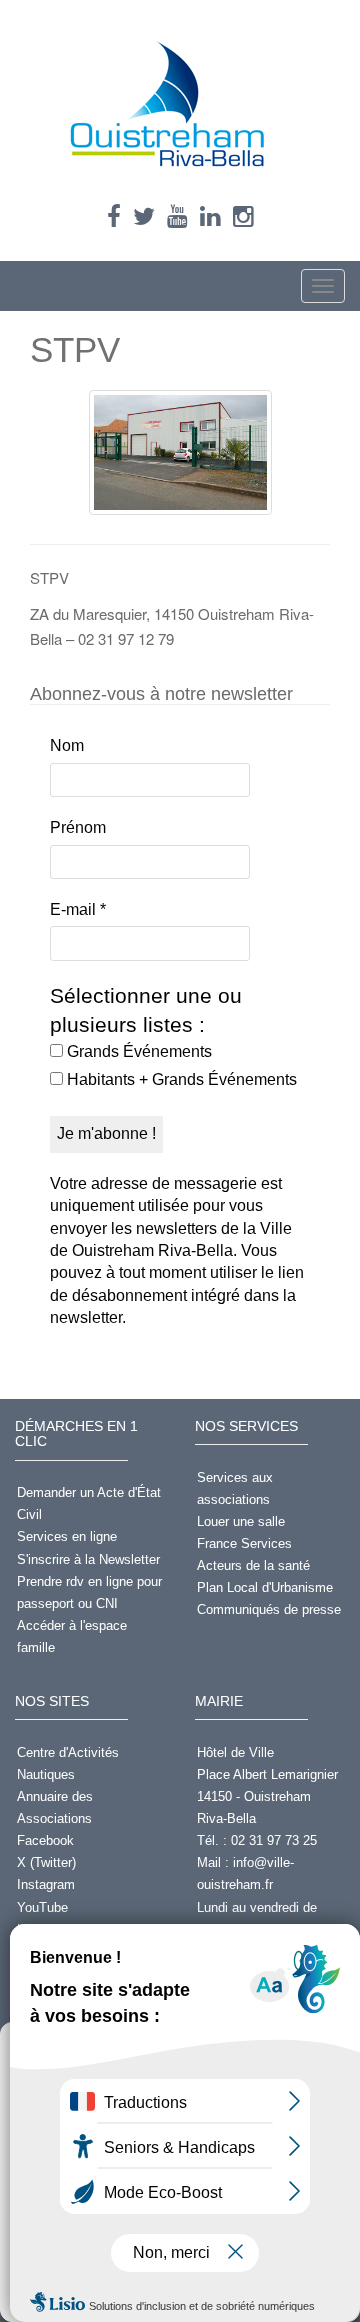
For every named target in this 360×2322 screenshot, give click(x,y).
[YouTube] (177, 216)
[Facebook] (114, 216)
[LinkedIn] (210, 216)
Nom (67, 745)
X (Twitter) (46, 1862)
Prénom (78, 827)
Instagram (46, 1884)
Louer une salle (241, 1521)
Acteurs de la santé (253, 1565)
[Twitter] (144, 216)
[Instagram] (243, 216)
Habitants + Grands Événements (180, 1079)
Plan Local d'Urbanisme (265, 1587)
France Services (244, 1543)
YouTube (42, 1907)
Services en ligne (67, 1536)
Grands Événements (137, 1051)
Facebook (45, 1840)
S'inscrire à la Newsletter (88, 1559)
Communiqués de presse (269, 1609)
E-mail (78, 909)
